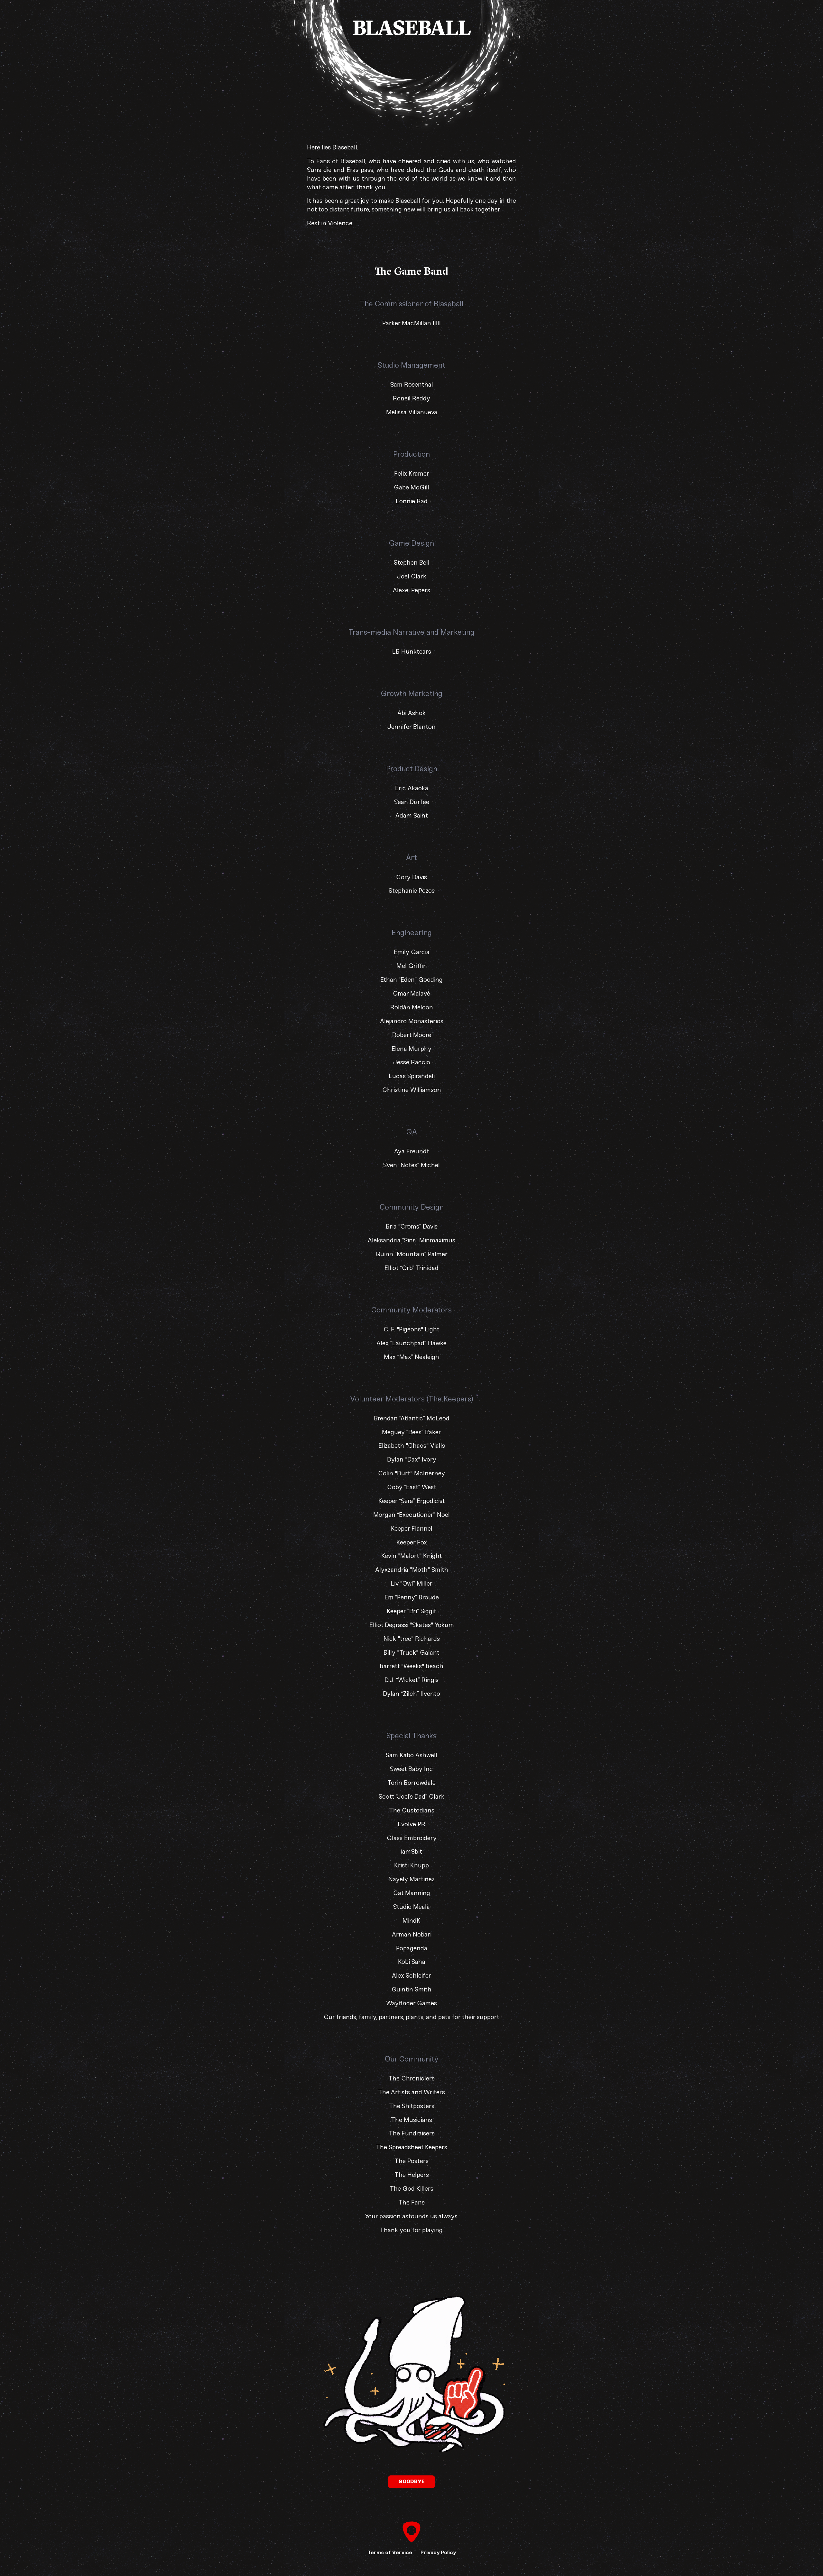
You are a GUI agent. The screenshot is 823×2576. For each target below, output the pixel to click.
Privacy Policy (438, 2552)
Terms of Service (390, 2552)
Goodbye (411, 2481)
